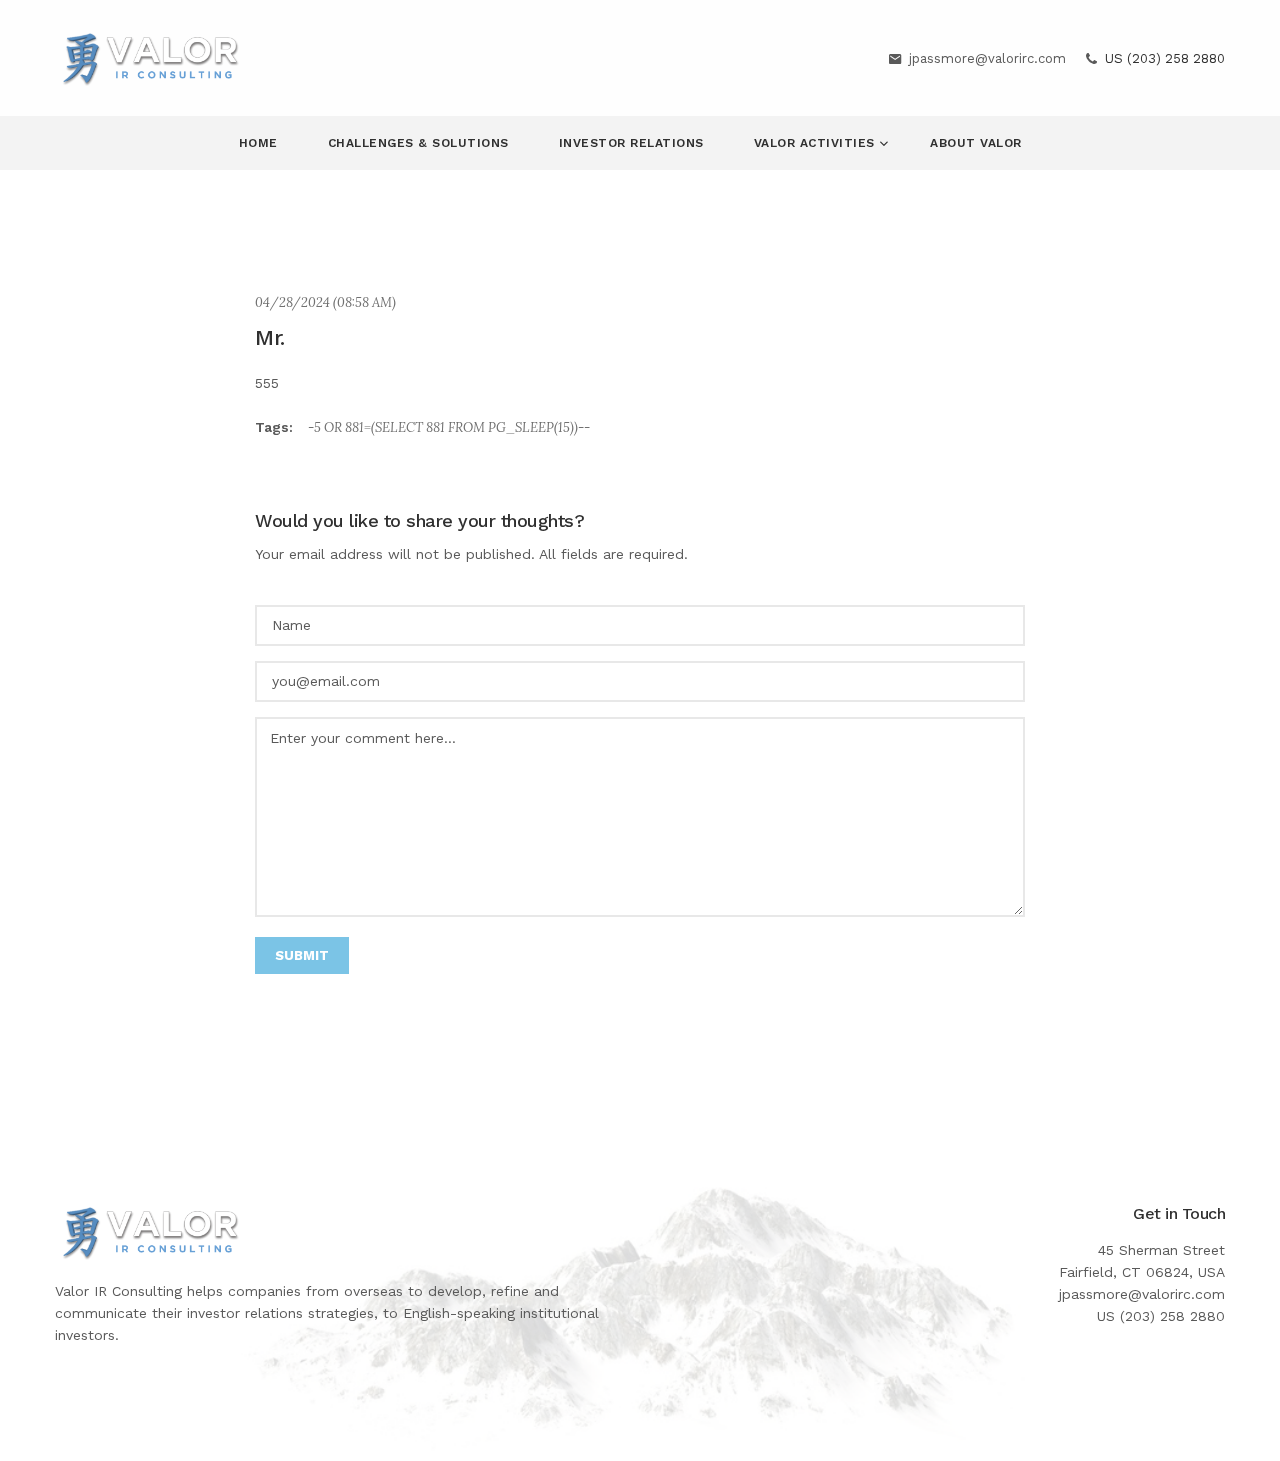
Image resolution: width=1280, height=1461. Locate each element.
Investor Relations (631, 143)
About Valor (976, 143)
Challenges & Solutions (418, 143)
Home (258, 143)
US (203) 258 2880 (1165, 58)
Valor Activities (817, 143)
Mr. (270, 337)
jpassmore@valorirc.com (987, 58)
